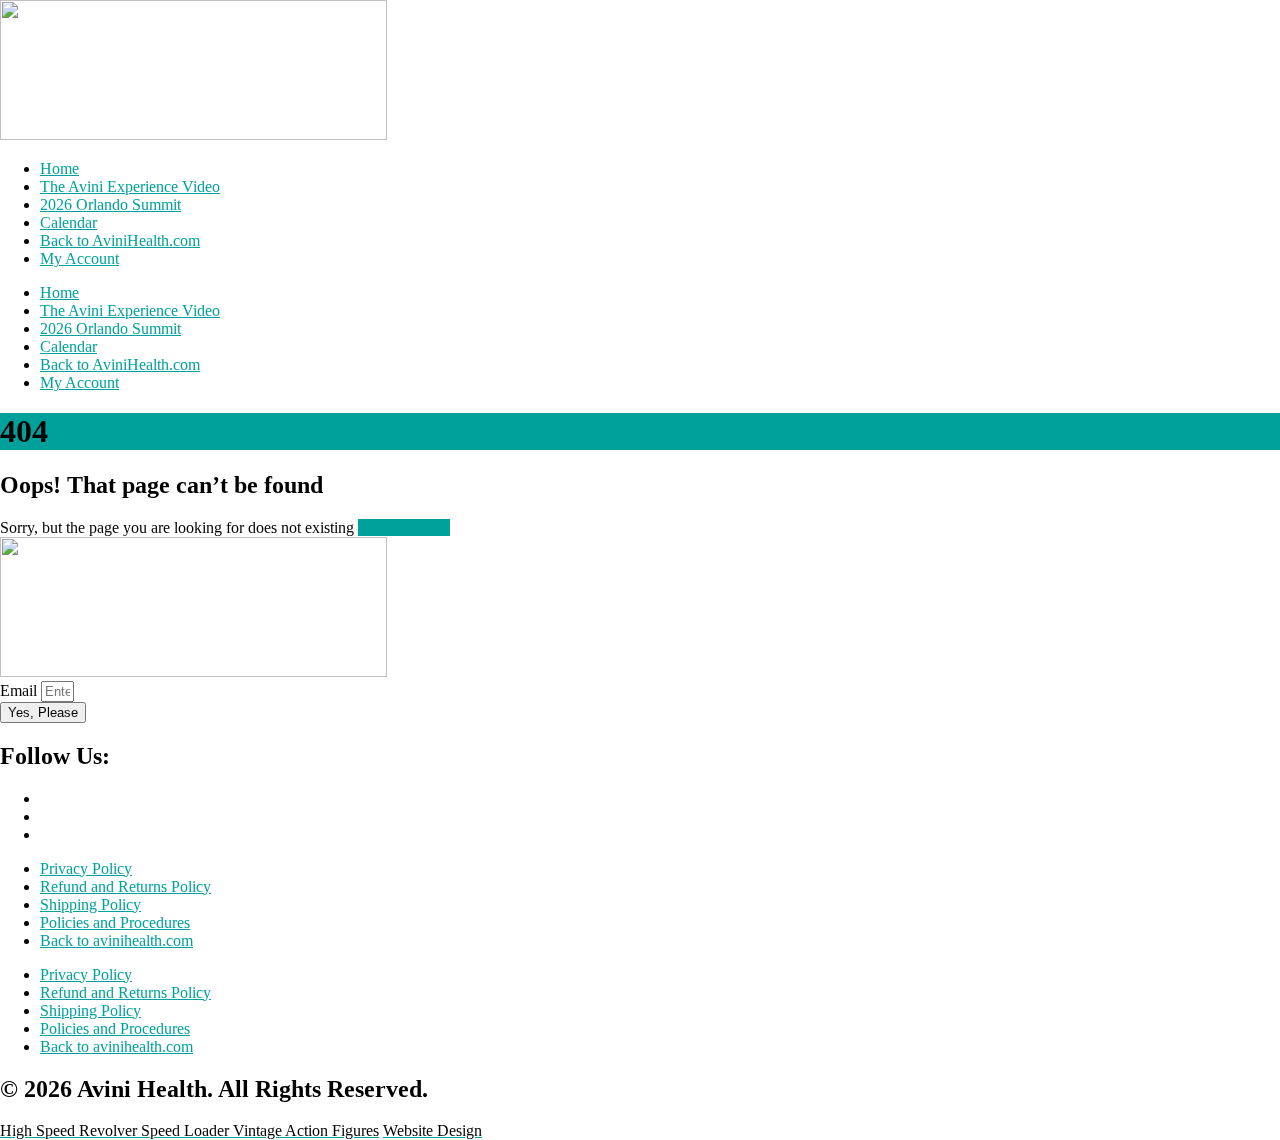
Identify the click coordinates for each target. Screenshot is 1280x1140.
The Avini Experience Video (130, 186)
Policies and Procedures (115, 922)
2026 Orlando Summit (110, 204)
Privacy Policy (86, 868)
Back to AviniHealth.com (120, 240)
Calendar (68, 222)
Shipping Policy (90, 904)
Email (20, 690)
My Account (79, 258)
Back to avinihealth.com (116, 940)
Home (59, 168)
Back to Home (404, 527)
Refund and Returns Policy (125, 886)
